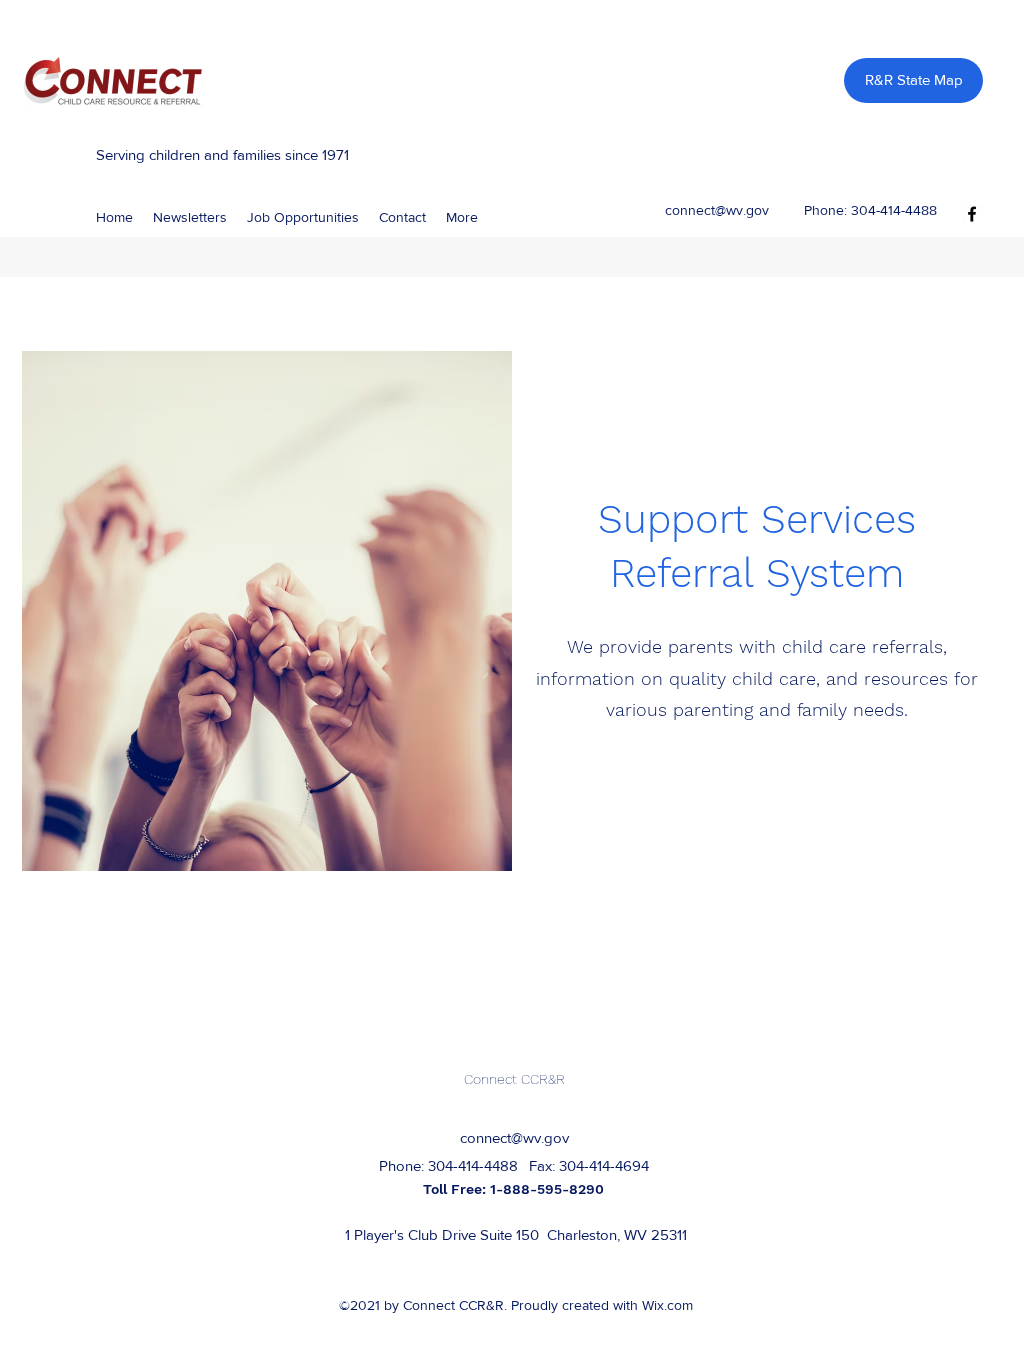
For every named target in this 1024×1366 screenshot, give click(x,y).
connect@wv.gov (717, 210)
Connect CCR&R (514, 1079)
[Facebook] (972, 214)
